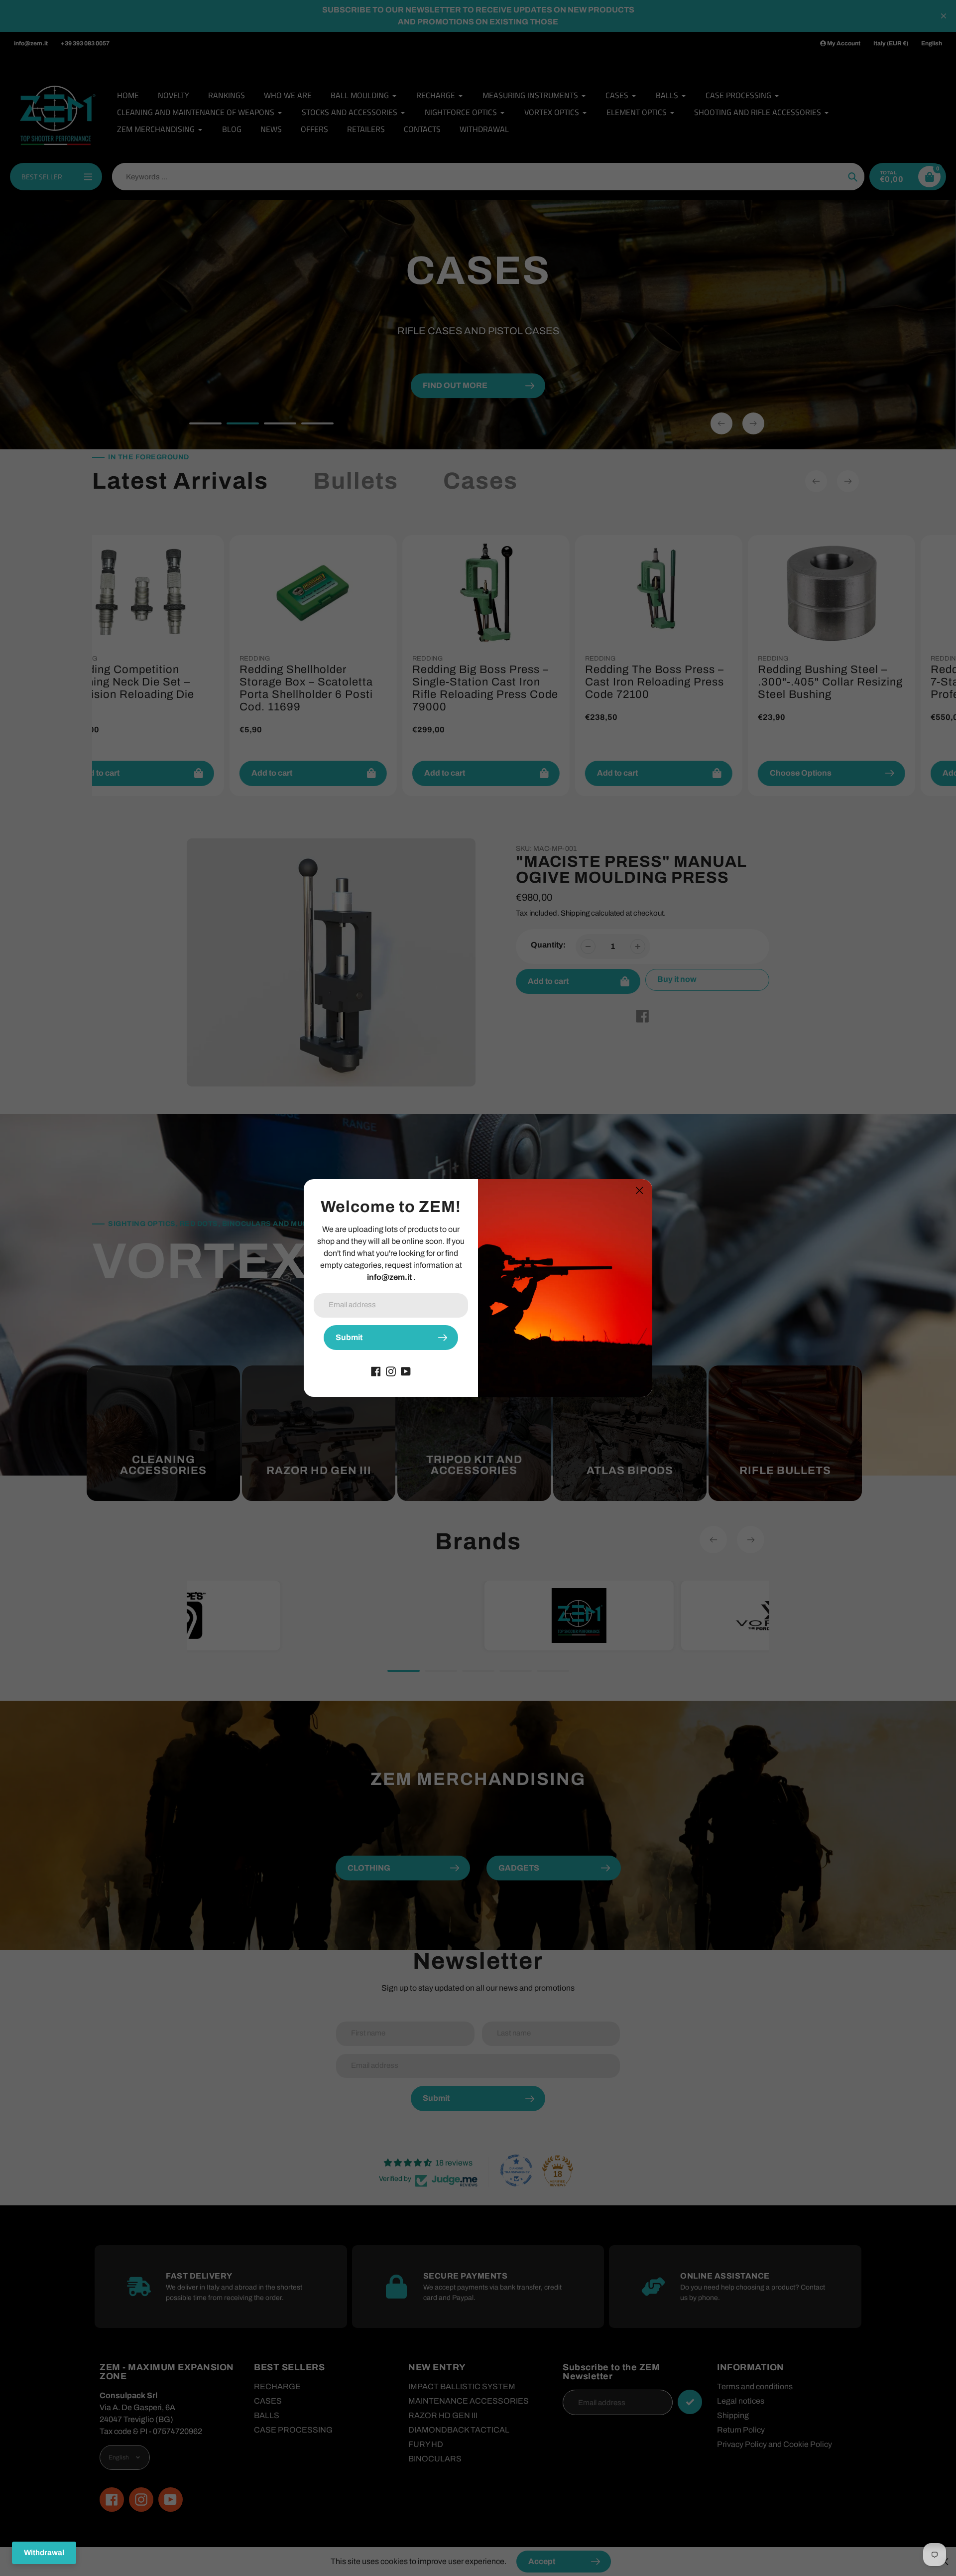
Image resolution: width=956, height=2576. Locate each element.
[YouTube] (406, 1371)
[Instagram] (391, 1371)
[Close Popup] (640, 1190)
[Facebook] (376, 1371)
